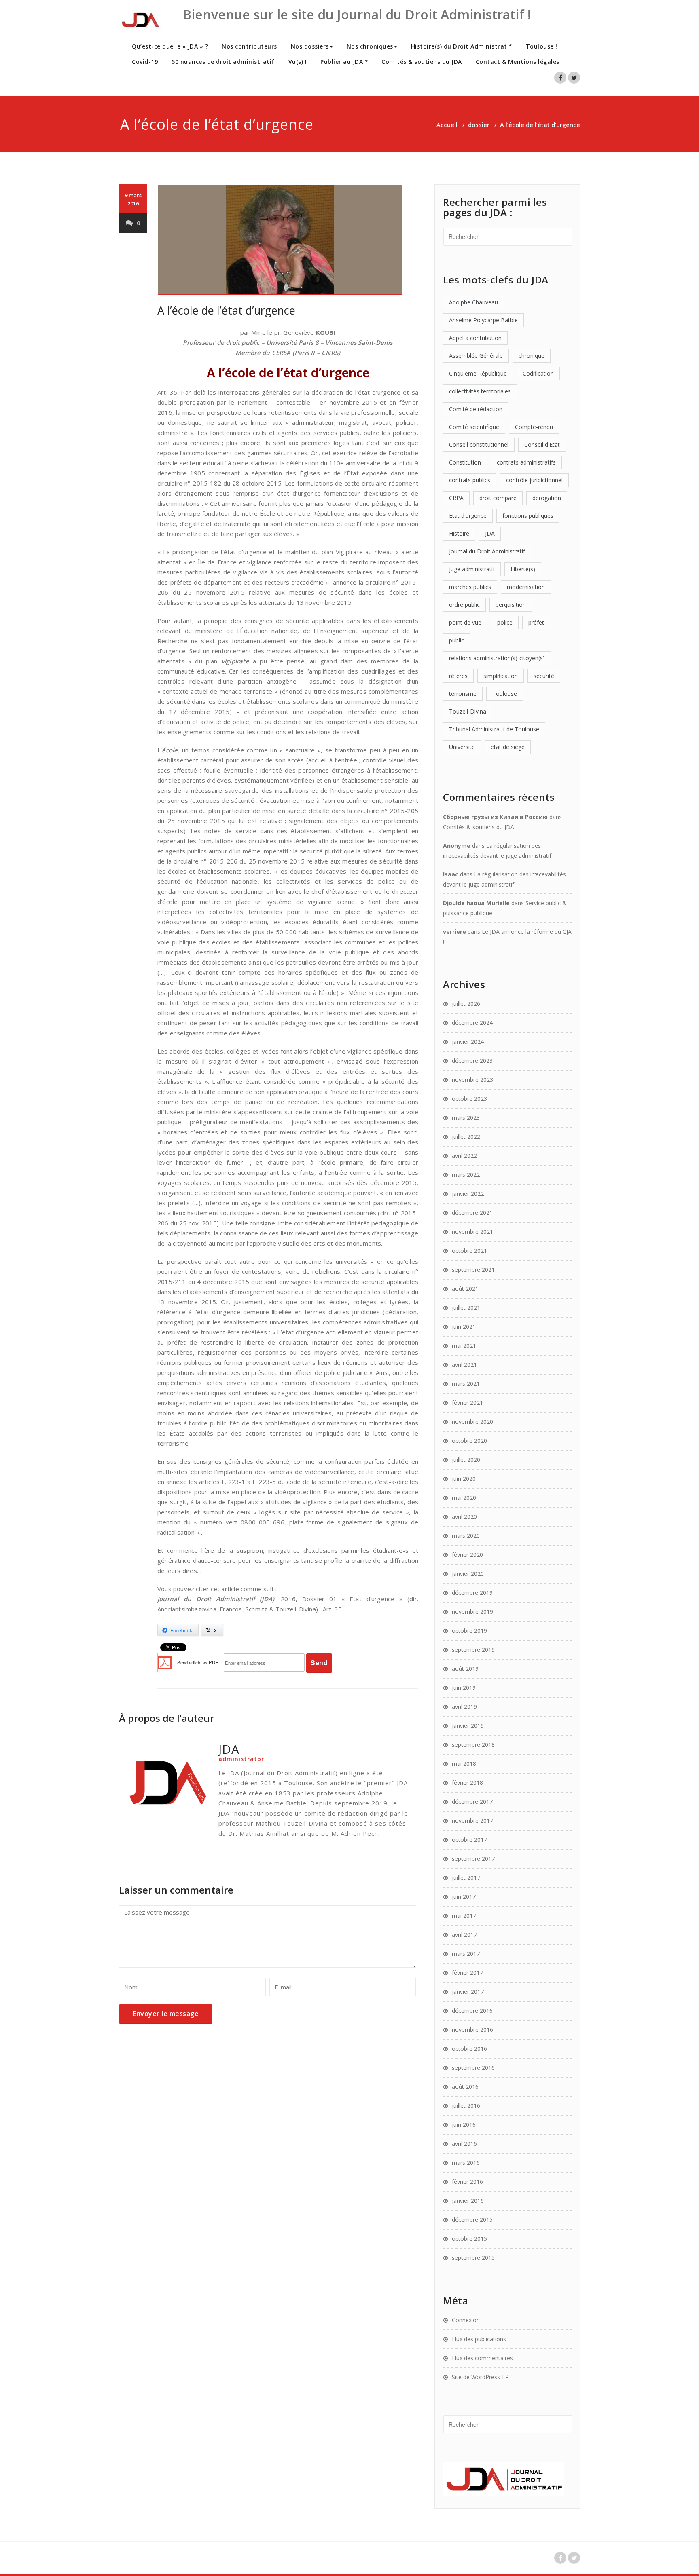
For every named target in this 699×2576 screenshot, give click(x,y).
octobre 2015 (469, 2239)
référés (458, 676)
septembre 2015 (473, 2258)
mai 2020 (464, 1498)
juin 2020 (464, 1479)
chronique (532, 356)
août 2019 (465, 1669)
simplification (501, 676)
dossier (479, 125)
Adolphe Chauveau (473, 302)
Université (462, 747)
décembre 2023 (472, 1061)
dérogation (547, 498)
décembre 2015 (472, 2220)
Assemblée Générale (476, 356)
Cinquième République (478, 373)
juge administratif (472, 569)
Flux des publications (479, 2339)
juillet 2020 (466, 1460)
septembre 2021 (473, 1270)
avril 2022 (464, 1156)
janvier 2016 (468, 2201)
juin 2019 (464, 1688)
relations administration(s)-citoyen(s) (497, 658)
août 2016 (465, 2087)
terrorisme (463, 694)
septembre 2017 (473, 1859)
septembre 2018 (473, 1745)
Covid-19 (145, 62)
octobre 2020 (469, 1441)
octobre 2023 (469, 1099)
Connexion (466, 2320)
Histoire (459, 533)
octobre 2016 (469, 2049)
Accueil (447, 125)
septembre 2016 (473, 2068)
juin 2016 (464, 2125)
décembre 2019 (472, 1593)
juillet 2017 (466, 1878)
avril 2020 (464, 1517)
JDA (490, 533)
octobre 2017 (469, 1840)
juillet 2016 (466, 2106)
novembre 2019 (472, 1612)
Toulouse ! (542, 46)
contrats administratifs (526, 462)
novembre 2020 (472, 1422)
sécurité (544, 676)
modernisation (526, 587)
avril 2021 (464, 1365)
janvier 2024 (468, 1042)
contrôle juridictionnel (534, 480)
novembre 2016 (472, 2030)
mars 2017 (466, 1954)
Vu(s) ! (298, 62)
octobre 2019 (469, 1631)
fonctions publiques (528, 516)
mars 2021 (466, 1384)
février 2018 (467, 1783)
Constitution (465, 462)
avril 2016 (464, 2144)
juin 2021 (464, 1327)
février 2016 (467, 2182)
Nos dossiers (310, 46)
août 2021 (465, 1289)
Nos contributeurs (249, 46)
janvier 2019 (468, 1726)
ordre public (464, 605)
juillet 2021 (466, 1308)
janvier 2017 (468, 1992)
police (505, 622)
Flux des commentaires (482, 2358)
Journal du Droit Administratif (487, 551)
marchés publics (470, 587)
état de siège (508, 747)
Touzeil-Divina (468, 711)
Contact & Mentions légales (518, 62)
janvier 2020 (468, 1574)
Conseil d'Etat (542, 444)
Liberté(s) (523, 569)
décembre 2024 (472, 1023)
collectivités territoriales (480, 391)
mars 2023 (466, 1118)
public (456, 640)
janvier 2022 (468, 1194)
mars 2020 (466, 1536)
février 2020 (467, 1555)
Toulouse (505, 694)
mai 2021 (464, 1346)
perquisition (511, 605)
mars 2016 (466, 2163)
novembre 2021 (472, 1232)
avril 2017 (464, 1935)
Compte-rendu (534, 427)
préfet (536, 622)
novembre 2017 (472, 1821)
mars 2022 (466, 1175)
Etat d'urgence (468, 516)
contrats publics (470, 480)
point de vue (465, 622)
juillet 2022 (466, 1137)
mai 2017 (464, 1916)
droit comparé (498, 498)
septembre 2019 (473, 1650)
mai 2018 (464, 1764)
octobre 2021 (469, 1251)
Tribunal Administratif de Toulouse (494, 729)
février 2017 (467, 1973)
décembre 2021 (472, 1213)
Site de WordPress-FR (480, 2377)
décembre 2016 (472, 2011)
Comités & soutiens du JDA (422, 62)
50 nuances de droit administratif (223, 62)
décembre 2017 (472, 1802)
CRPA (456, 498)
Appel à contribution (475, 338)
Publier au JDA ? (344, 62)
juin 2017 (464, 1897)
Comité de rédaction (476, 409)
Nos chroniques (370, 46)
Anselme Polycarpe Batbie (483, 320)
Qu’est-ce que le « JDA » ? (170, 46)
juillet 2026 (466, 1004)
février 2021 (467, 1403)
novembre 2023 (472, 1080)
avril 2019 (464, 1707)
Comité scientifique (474, 427)
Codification (538, 373)
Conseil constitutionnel (479, 444)
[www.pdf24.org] (165, 1662)
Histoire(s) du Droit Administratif (462, 46)
